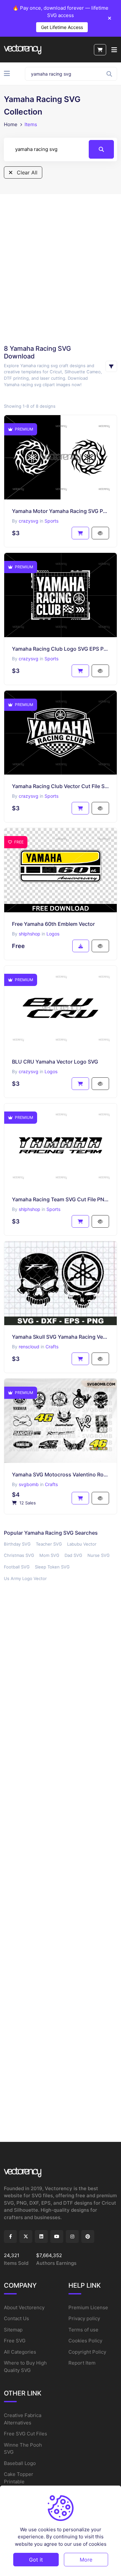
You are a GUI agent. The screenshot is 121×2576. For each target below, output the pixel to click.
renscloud (29, 1347)
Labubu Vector (82, 1544)
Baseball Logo (20, 2463)
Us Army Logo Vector (25, 1578)
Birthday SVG (17, 1544)
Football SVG (17, 1567)
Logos (53, 934)
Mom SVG (49, 1555)
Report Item (82, 2363)
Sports (51, 521)
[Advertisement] (60, 269)
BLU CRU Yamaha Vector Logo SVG (55, 1062)
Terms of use (83, 2330)
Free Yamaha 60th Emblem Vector (53, 924)
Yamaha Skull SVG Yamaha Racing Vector (60, 1337)
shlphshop (30, 934)
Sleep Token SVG (52, 1567)
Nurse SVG (99, 1555)
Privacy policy (84, 2318)
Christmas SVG (19, 1555)
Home (11, 124)
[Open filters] (111, 366)
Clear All (26, 172)
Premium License (88, 2307)
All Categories (20, 2352)
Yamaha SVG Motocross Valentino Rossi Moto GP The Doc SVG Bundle (60, 1474)
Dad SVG (73, 1555)
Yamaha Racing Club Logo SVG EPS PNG (60, 649)
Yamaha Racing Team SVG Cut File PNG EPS (60, 1199)
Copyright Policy (87, 2352)
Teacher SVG (49, 1544)
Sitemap (13, 2330)
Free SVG (15, 2341)
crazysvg (29, 521)
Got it (36, 2560)
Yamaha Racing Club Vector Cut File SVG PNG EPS (60, 786)
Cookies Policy (85, 2341)
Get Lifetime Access (62, 27)
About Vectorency (24, 2307)
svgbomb (29, 1484)
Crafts (52, 1347)
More (86, 2560)
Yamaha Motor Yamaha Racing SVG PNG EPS (60, 511)
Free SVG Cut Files (25, 2434)
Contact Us (16, 2318)
